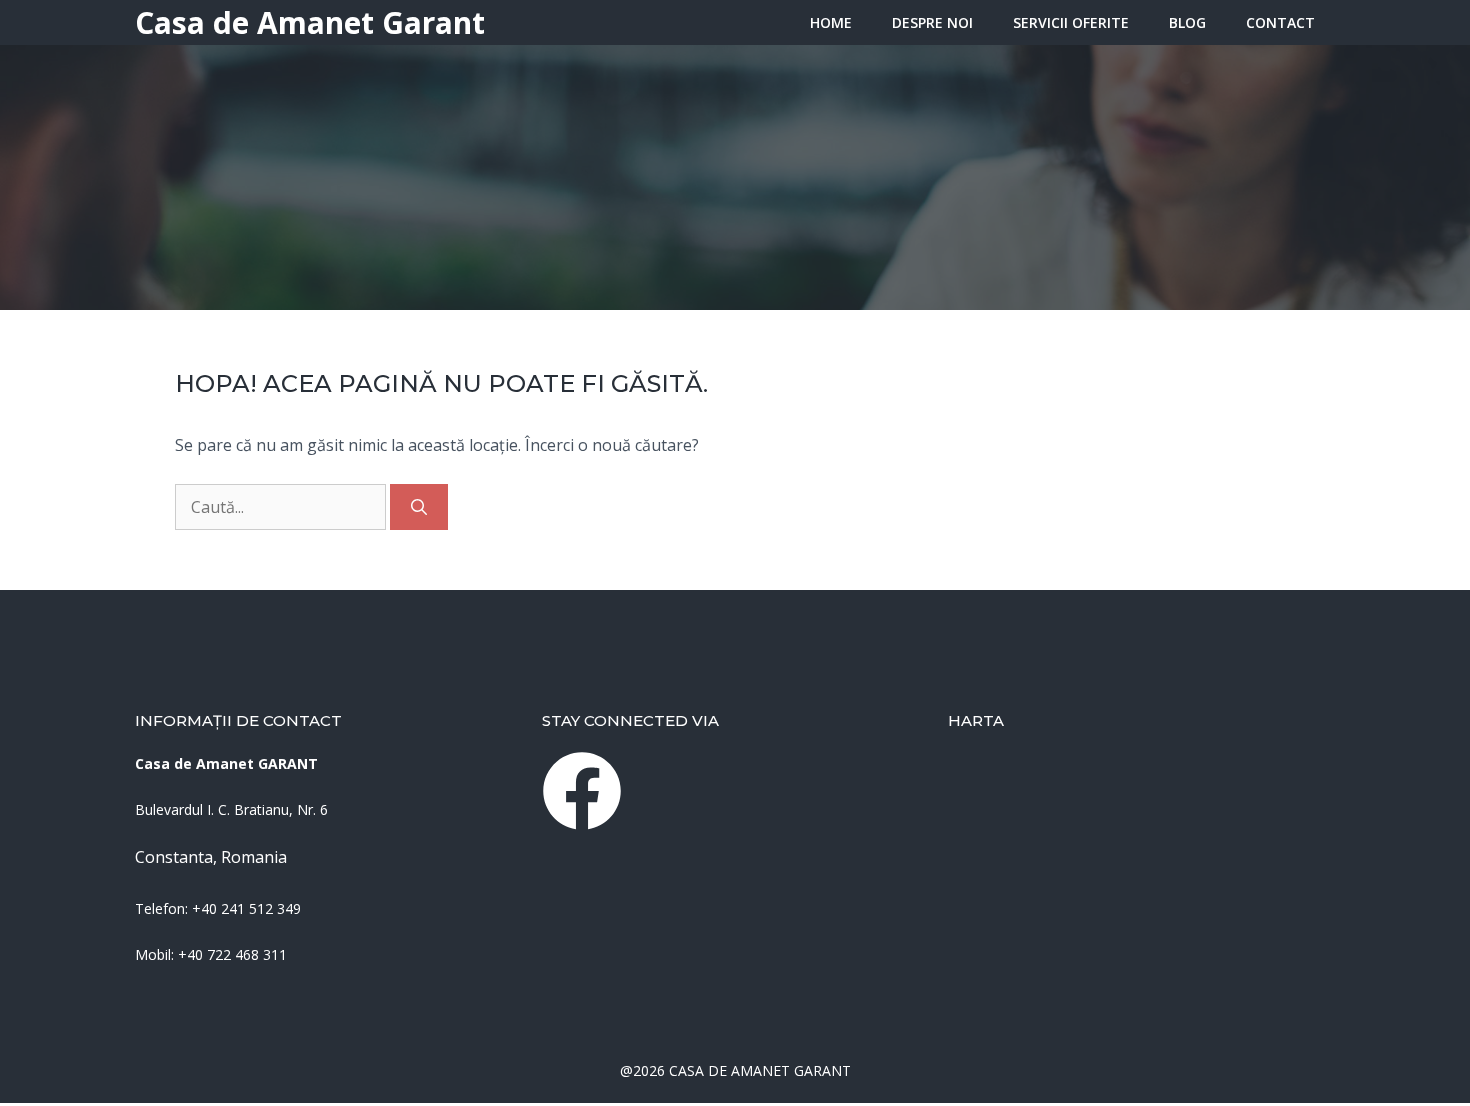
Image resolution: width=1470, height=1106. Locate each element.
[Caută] (419, 507)
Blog (1187, 22)
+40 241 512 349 (246, 908)
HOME (831, 22)
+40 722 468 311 (232, 954)
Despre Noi (932, 22)
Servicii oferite (1071, 22)
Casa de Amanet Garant (310, 22)
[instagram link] (582, 791)
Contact (1280, 22)
